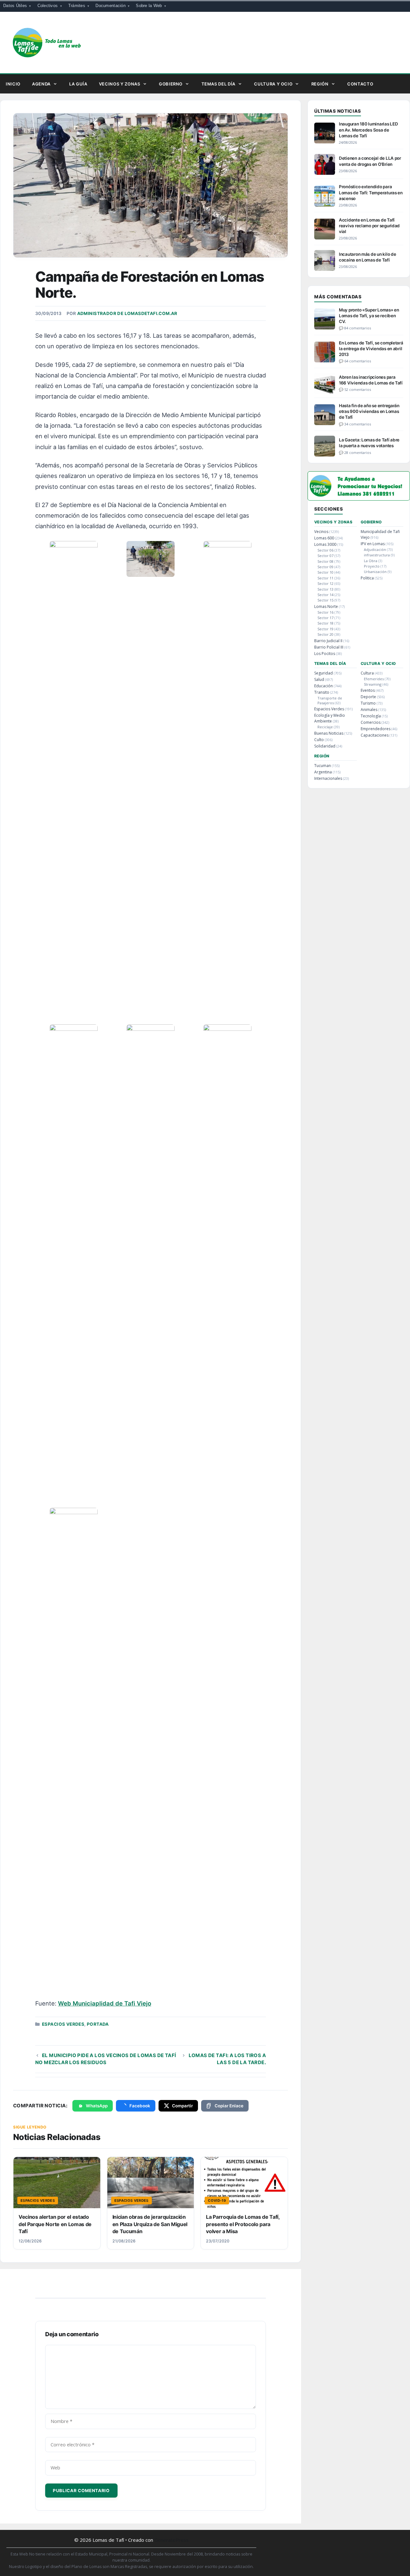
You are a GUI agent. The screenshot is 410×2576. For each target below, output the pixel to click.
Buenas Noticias (329, 733)
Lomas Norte (326, 606)
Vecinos (321, 532)
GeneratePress (172, 2540)
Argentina (323, 772)
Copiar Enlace (229, 2106)
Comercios (371, 722)
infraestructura (377, 555)
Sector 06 (325, 550)
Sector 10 (325, 572)
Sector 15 (325, 600)
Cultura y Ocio (273, 84)
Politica (367, 578)
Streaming (373, 684)
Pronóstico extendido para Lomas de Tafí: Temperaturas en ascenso (371, 192)
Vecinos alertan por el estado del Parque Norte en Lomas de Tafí (55, 2224)
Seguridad (324, 673)
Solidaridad (325, 746)
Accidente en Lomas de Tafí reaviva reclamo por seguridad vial (369, 226)
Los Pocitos (325, 654)
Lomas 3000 (325, 544)
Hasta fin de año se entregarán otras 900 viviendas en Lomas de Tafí (369, 411)
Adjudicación (375, 549)
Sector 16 (325, 612)
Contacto (360, 84)
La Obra (371, 561)
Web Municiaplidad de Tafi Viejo (105, 2003)
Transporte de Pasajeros (330, 700)
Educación (324, 686)
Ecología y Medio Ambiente (330, 718)
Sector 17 (325, 618)
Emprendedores (376, 729)
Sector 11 (325, 578)
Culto (319, 740)
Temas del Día (218, 84)
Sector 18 (325, 623)
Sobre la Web (149, 6)
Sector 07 (325, 556)
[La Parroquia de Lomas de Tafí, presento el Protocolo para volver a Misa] (244, 2183)
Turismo (368, 703)
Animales (369, 710)
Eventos (368, 690)
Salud (319, 679)
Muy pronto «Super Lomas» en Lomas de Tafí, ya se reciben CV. (369, 316)
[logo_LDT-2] (359, 499)
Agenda (41, 84)
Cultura (367, 673)
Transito (322, 692)
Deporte (368, 697)
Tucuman (323, 766)
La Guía (78, 84)
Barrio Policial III (329, 647)
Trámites (77, 6)
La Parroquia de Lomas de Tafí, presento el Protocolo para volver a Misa (243, 2224)
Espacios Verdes (63, 2024)
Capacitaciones (375, 735)
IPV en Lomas (373, 544)
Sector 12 (325, 583)
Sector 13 (325, 589)
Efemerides (374, 679)
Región (320, 84)
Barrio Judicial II (328, 641)
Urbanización (375, 572)
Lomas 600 (324, 538)
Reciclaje (325, 727)
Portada (98, 2024)
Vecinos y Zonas (120, 84)
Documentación (110, 6)
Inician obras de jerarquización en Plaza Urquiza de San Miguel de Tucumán (150, 2224)
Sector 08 (325, 561)
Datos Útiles (15, 6)
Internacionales (328, 778)
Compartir (182, 2106)
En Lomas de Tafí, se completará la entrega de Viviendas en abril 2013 (371, 349)
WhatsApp (97, 2106)
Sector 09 (325, 567)
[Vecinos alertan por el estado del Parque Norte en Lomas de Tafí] (57, 2183)
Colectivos (48, 6)
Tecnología (371, 716)
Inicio (13, 84)
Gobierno (171, 84)
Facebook (140, 2106)
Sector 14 (325, 595)
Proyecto (372, 566)
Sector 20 (325, 634)
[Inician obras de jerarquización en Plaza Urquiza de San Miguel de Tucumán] (151, 2183)
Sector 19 (325, 629)
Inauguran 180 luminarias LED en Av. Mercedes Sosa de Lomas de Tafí (368, 130)
